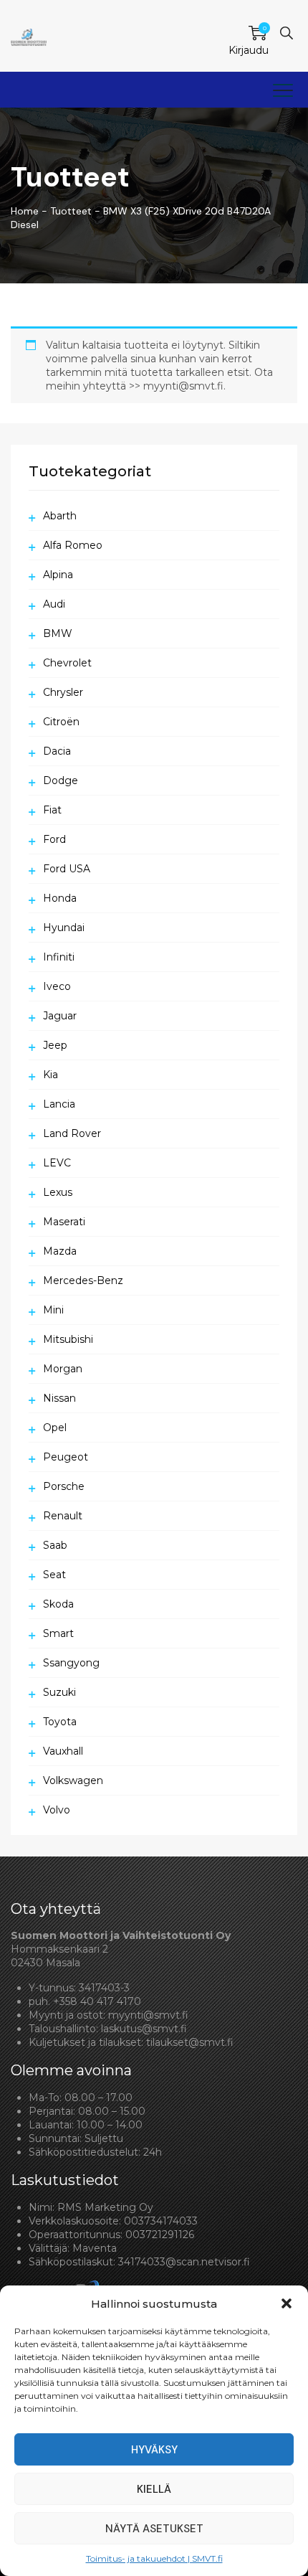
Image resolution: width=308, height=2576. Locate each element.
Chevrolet (67, 663)
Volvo (57, 1810)
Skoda (58, 1604)
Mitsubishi (68, 1339)
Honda (60, 898)
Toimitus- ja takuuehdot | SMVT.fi (154, 2558)
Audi (54, 604)
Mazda (60, 1251)
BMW (58, 633)
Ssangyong (71, 1663)
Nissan (59, 1398)
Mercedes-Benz (83, 1280)
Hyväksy (154, 2450)
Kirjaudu (249, 50)
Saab (55, 1545)
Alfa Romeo (73, 545)
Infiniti (59, 957)
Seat (54, 1575)
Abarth (60, 516)
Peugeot (66, 1457)
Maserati (64, 1222)
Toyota (60, 1722)
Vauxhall (63, 1751)
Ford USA (67, 869)
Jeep (55, 1045)
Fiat (52, 810)
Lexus (58, 1192)
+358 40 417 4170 (97, 2001)
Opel (55, 1428)
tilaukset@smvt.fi (190, 2042)
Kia (50, 1075)
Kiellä (154, 2489)
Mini (53, 1310)
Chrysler (63, 692)
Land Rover (72, 1133)
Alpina (58, 575)
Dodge (61, 780)
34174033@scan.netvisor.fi (184, 2262)
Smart (58, 1633)
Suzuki (59, 1692)
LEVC (57, 1163)
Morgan (63, 1369)
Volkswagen (73, 1780)
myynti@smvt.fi (148, 2015)
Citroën (61, 722)
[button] (287, 2303)
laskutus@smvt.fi (144, 2029)
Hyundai (64, 928)
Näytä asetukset (154, 2529)
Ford (54, 839)
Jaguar (60, 1016)
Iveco (57, 986)
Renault (63, 1516)
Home (25, 211)
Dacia (57, 751)
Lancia (59, 1104)
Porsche (64, 1486)
